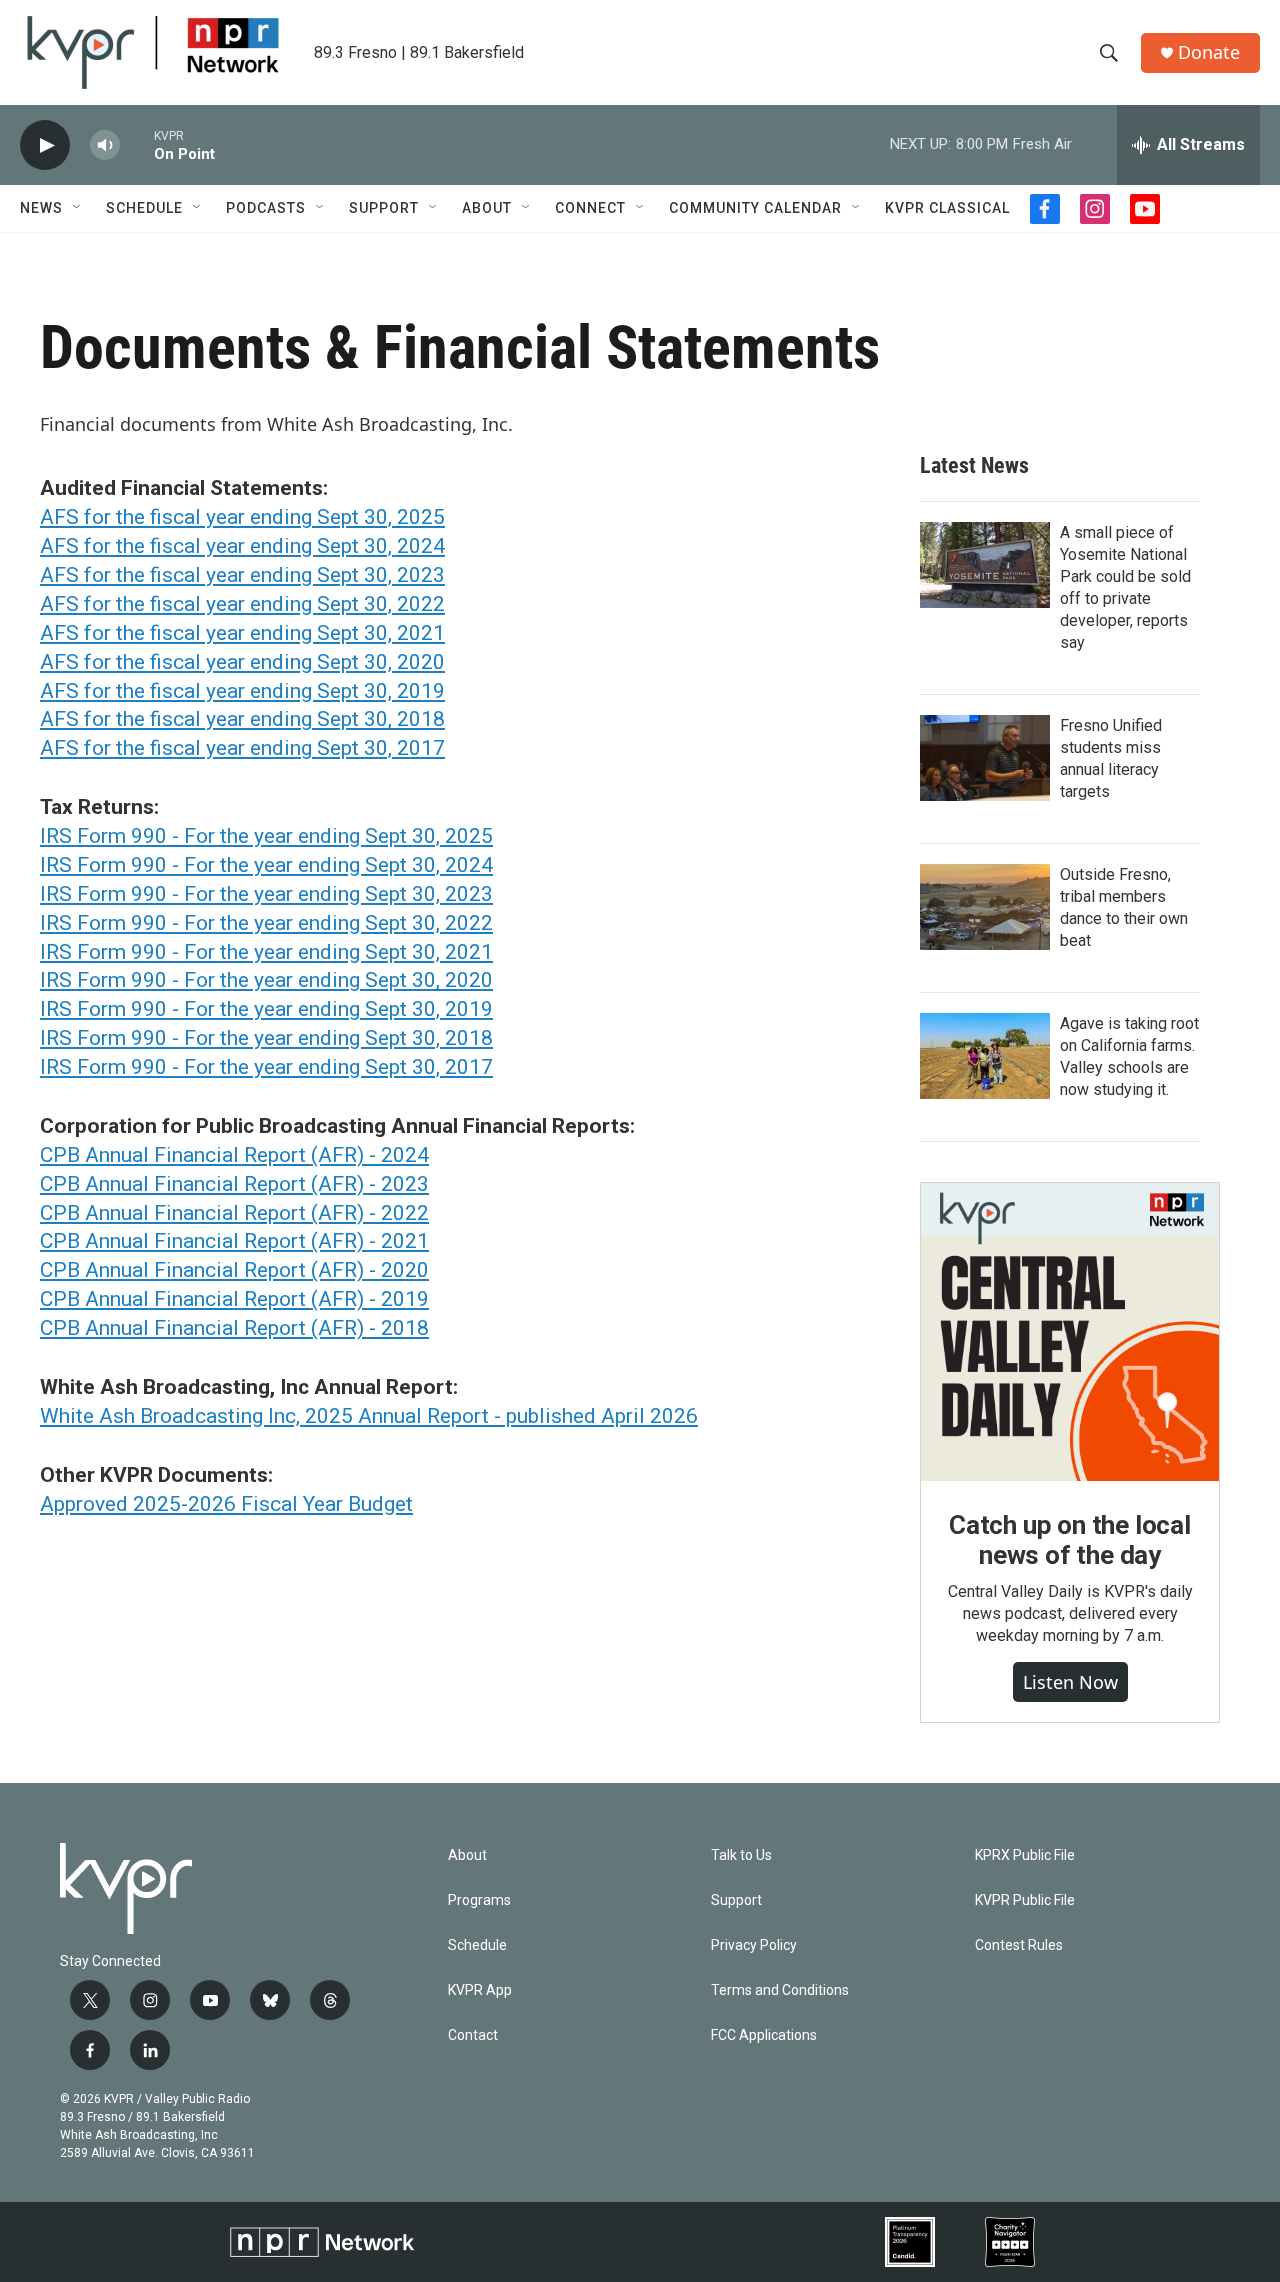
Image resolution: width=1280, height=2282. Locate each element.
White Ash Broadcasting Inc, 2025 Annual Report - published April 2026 (369, 1416)
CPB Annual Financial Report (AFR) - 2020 (234, 1270)
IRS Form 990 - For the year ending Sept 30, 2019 (266, 1009)
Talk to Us (741, 1855)
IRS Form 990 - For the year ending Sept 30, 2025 (266, 836)
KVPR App (480, 1990)
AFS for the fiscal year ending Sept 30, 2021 (242, 633)
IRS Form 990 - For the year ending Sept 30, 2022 (266, 923)
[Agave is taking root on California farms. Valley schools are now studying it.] (985, 1056)
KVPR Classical (947, 208)
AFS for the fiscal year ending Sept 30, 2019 (242, 691)
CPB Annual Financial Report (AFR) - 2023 (234, 1184)
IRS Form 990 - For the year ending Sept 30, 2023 (266, 894)
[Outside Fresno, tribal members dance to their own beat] (985, 907)
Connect (590, 208)
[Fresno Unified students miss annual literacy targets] (985, 758)
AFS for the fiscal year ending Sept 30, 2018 (242, 719)
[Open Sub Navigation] (78, 208)
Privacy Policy (754, 1945)
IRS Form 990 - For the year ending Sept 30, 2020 (266, 980)
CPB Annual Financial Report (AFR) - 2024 (234, 1155)
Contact (473, 2035)
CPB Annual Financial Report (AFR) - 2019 (234, 1299)
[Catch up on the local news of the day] (1070, 1332)
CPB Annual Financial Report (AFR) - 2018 (234, 1328)
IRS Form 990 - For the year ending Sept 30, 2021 (266, 952)
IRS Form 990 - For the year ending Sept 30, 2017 (266, 1067)
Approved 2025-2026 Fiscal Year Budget (226, 1504)
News (41, 208)
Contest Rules (1019, 1945)
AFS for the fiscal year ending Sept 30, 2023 (242, 575)
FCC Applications (764, 2035)
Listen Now (1070, 1682)
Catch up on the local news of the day (1070, 1540)
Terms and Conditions (780, 1990)
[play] (45, 145)
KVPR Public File (1025, 1900)
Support (384, 208)
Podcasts (266, 208)
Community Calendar (755, 208)
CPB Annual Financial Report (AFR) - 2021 (234, 1241)
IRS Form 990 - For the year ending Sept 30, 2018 (266, 1038)
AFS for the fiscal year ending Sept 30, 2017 (242, 748)
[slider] (137, 144)
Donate (1209, 52)
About (487, 208)
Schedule (144, 208)
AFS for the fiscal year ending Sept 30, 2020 (242, 662)
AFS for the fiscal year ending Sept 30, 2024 (242, 546)
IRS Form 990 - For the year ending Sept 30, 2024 (266, 865)
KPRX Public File (1025, 1855)
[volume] (105, 145)
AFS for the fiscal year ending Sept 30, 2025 (242, 517)
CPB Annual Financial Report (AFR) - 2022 (234, 1213)
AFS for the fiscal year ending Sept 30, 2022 (242, 604)
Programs (479, 1900)
